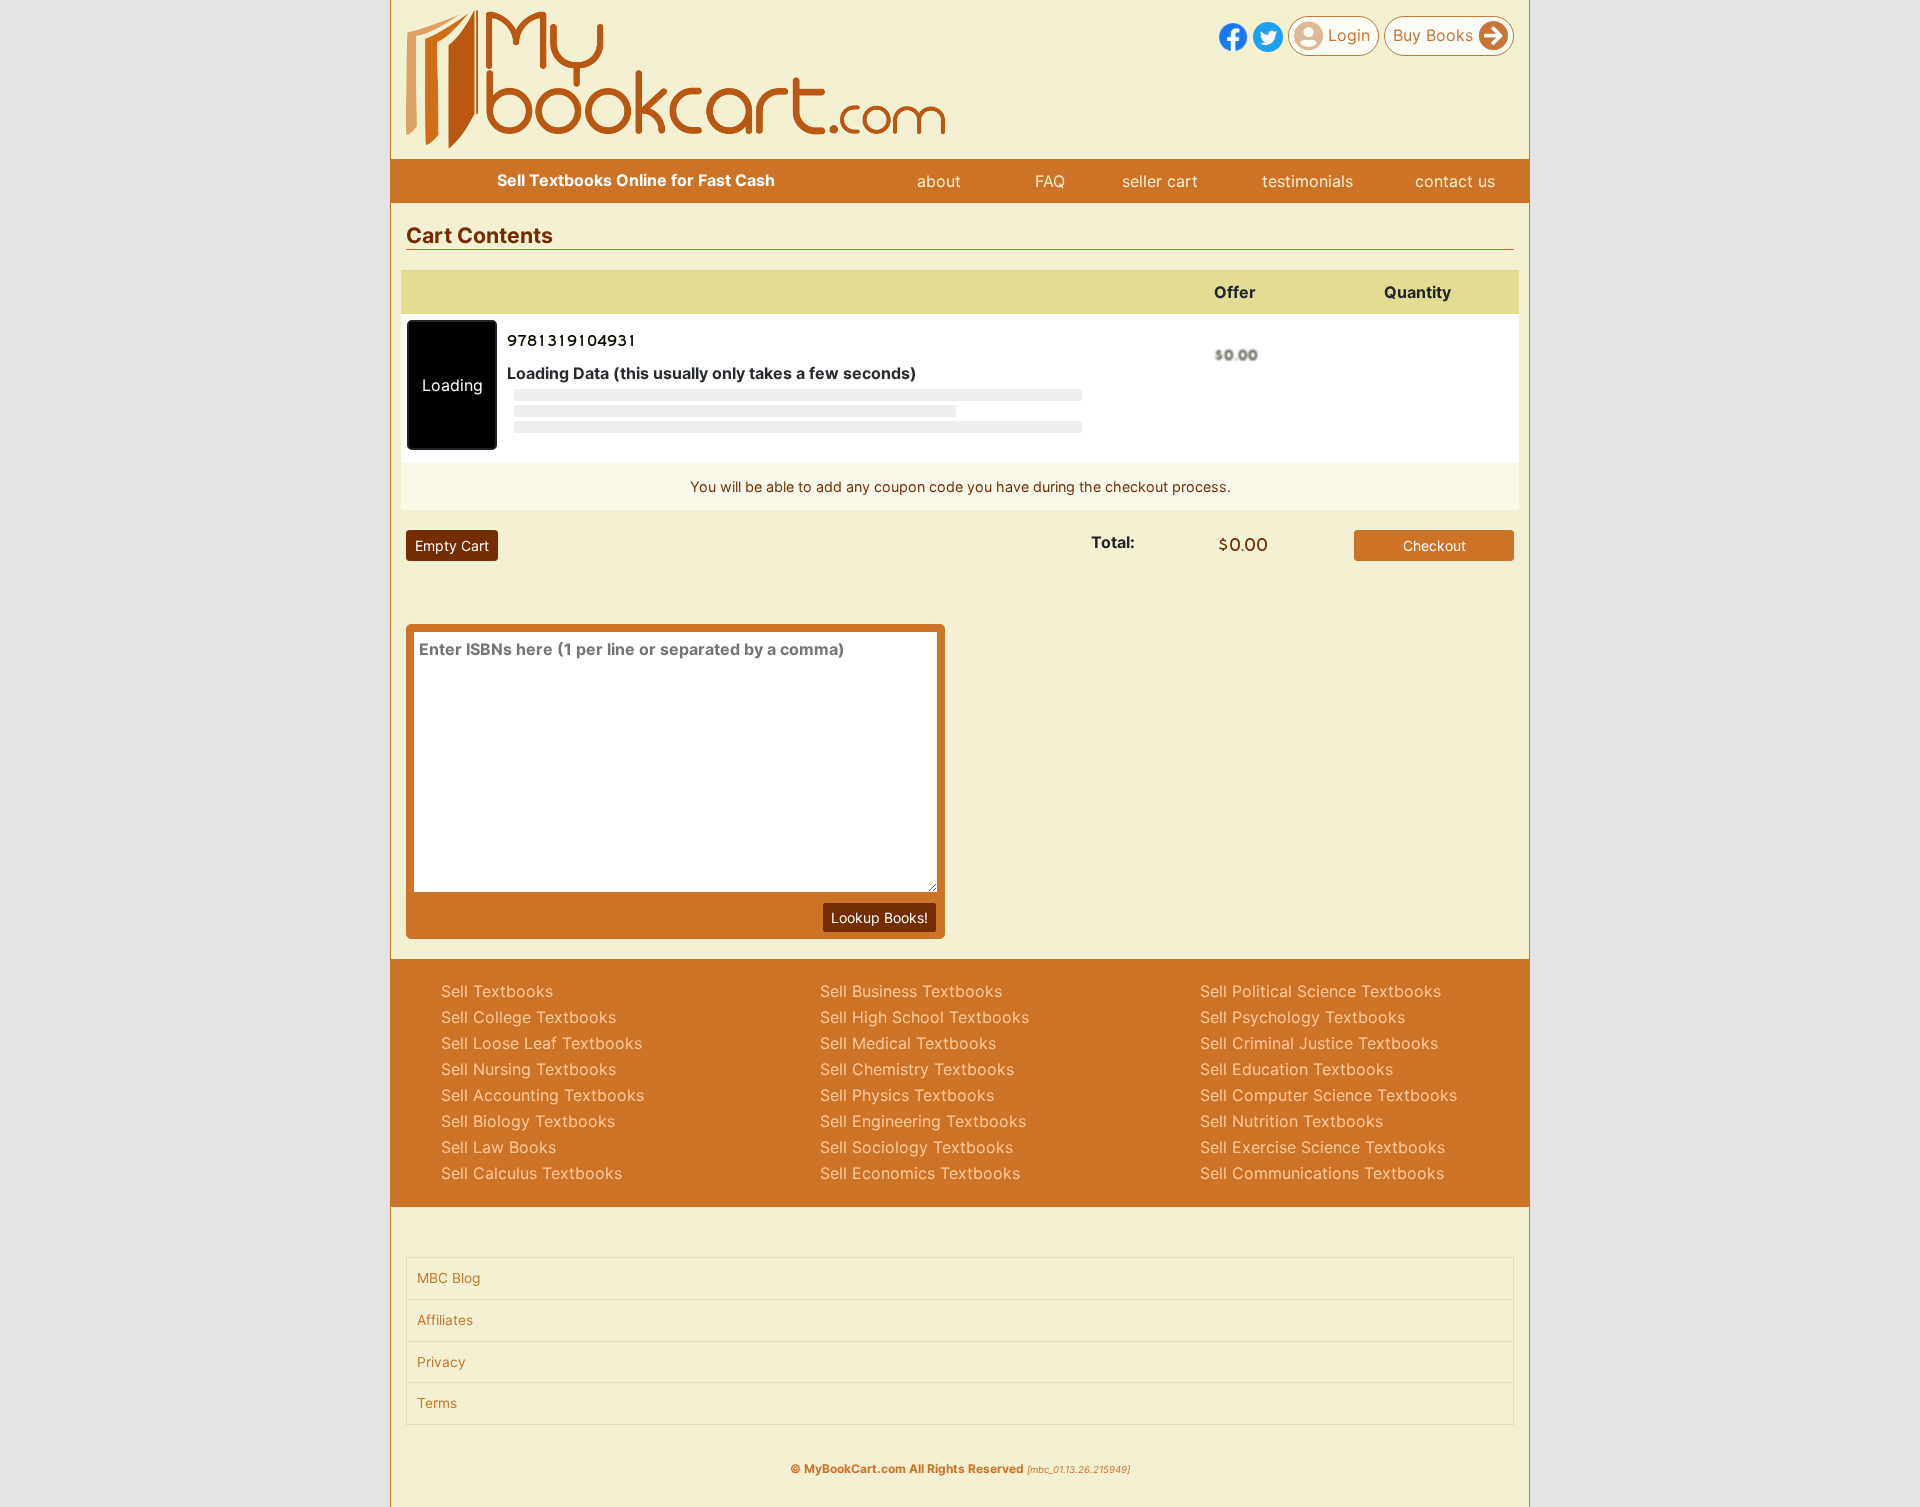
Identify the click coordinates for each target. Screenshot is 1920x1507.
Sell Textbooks (497, 991)
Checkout (1434, 545)
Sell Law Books (498, 1147)
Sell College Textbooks (528, 1017)
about (939, 181)
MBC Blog (448, 1278)
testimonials (1307, 181)
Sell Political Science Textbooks (1320, 991)
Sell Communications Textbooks (1322, 1173)
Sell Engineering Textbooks (923, 1121)
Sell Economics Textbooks (920, 1173)
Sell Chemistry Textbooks (917, 1069)
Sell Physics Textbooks (907, 1095)
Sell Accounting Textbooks (542, 1095)
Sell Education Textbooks (1296, 1069)
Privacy (441, 1362)
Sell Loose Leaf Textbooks (541, 1043)
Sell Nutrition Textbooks (1291, 1121)
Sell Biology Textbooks (528, 1121)
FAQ (1050, 181)
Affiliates (445, 1320)
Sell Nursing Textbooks (528, 1069)
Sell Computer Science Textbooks (1328, 1095)
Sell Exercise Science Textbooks (1322, 1147)
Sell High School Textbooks (924, 1017)
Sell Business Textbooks (911, 991)
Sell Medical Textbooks (908, 1043)
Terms (437, 1403)
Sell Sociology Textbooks (916, 1147)
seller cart (1160, 181)
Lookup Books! (879, 917)
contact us (1455, 181)
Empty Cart (452, 545)
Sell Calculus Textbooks (531, 1173)
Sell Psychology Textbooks (1302, 1017)
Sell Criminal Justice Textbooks (1319, 1043)
